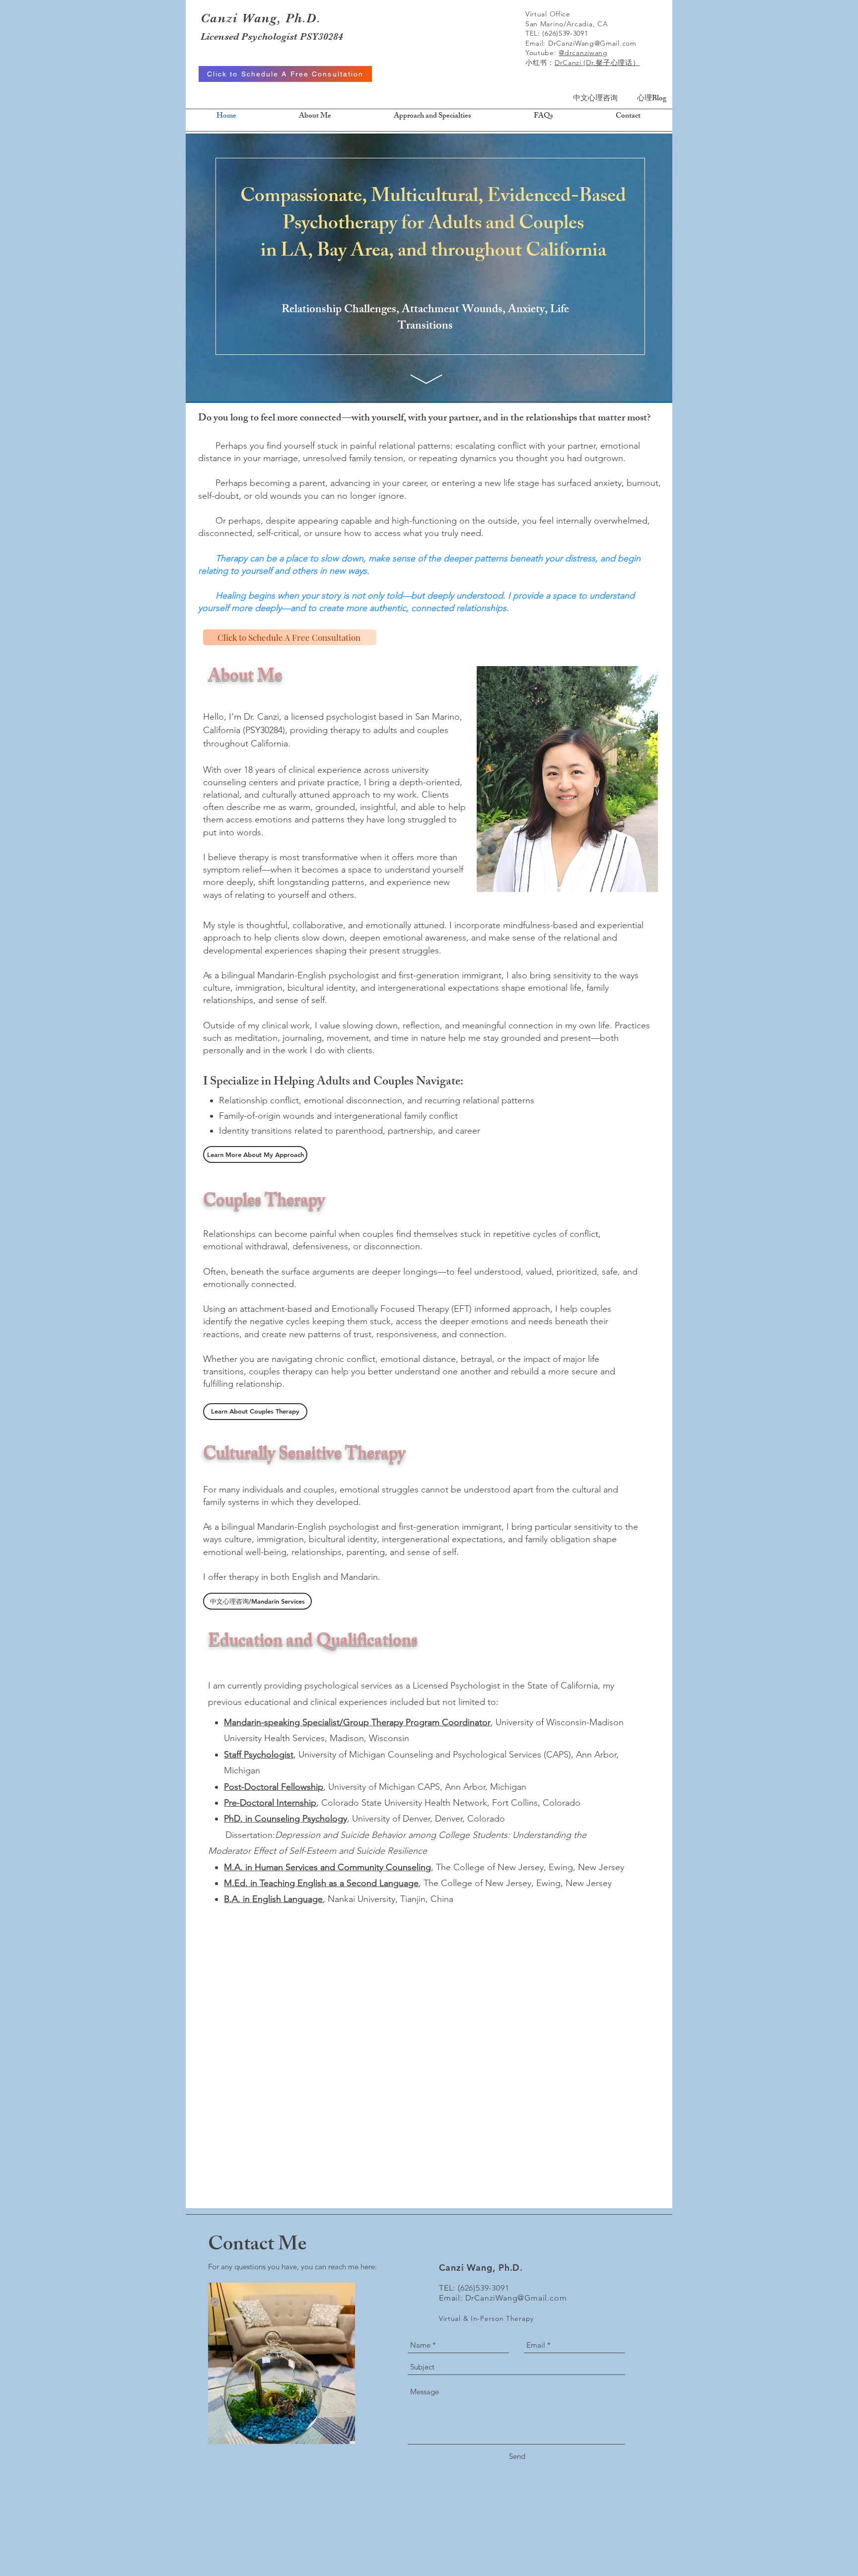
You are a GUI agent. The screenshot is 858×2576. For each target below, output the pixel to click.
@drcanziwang (583, 53)
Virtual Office (548, 14)
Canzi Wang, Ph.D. (261, 18)
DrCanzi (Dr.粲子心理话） (597, 63)
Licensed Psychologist (250, 36)
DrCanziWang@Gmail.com (592, 43)
